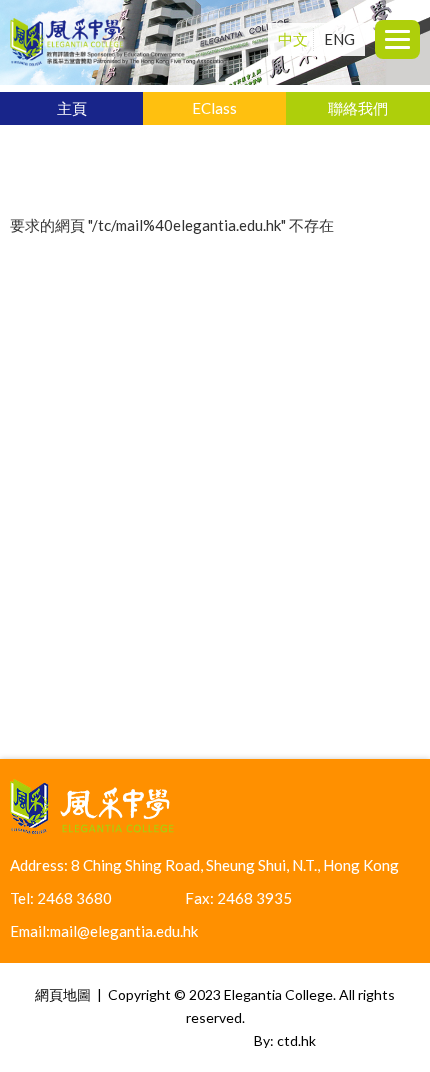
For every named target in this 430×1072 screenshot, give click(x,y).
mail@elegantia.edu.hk (124, 931)
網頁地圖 (63, 994)
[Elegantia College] (119, 64)
